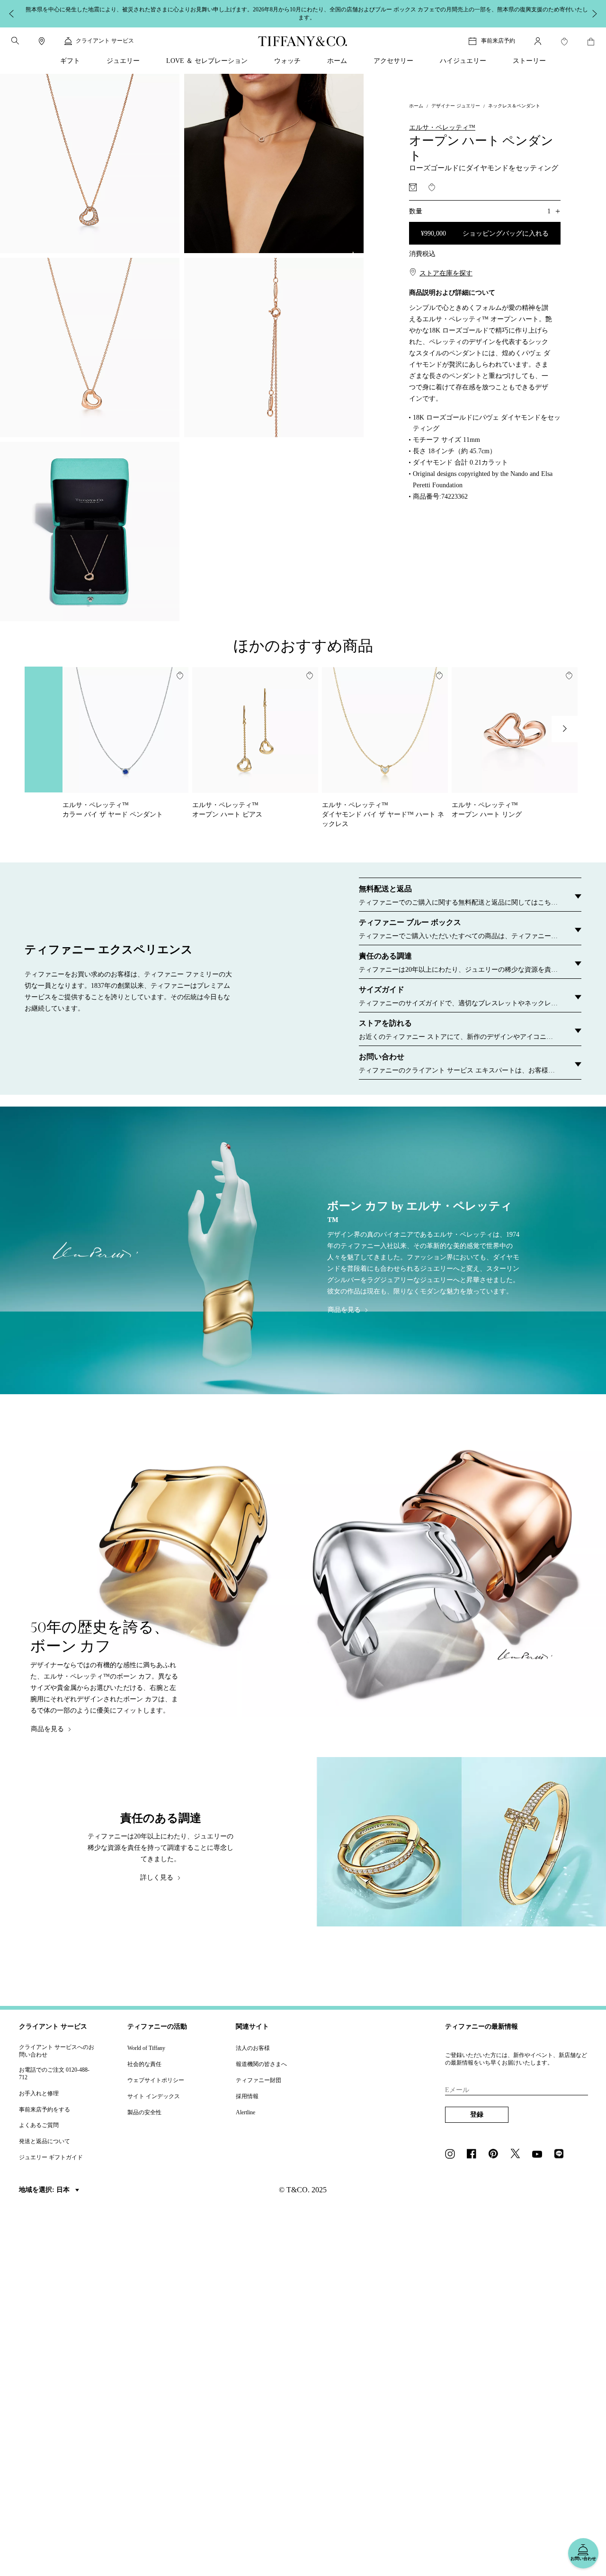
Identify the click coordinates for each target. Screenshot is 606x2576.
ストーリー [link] (529, 56)
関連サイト (252, 2021)
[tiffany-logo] (303, 36)
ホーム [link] (337, 56)
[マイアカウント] (538, 36)
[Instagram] (453, 2149)
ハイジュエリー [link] (463, 56)
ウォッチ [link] (287, 56)
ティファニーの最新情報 (481, 2021)
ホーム (416, 101)
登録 (477, 2109)
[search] (15, 35)
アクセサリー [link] (393, 56)
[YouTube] (540, 2149)
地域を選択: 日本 (45, 2185)
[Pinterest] (496, 2149)
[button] (15, 35)
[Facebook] (474, 2149)
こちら (432, 11)
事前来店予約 (498, 35)
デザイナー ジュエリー (456, 101)
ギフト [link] (70, 56)
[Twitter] (518, 2149)
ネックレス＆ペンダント (514, 101)
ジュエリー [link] (123, 56)
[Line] (561, 2149)
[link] (42, 36)
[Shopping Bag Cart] (591, 36)
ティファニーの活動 (157, 2021)
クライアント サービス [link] (105, 35)
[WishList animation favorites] (564, 36)
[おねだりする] (413, 182)
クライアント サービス (53, 2021)
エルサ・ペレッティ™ (442, 122)
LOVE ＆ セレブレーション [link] (207, 56)
